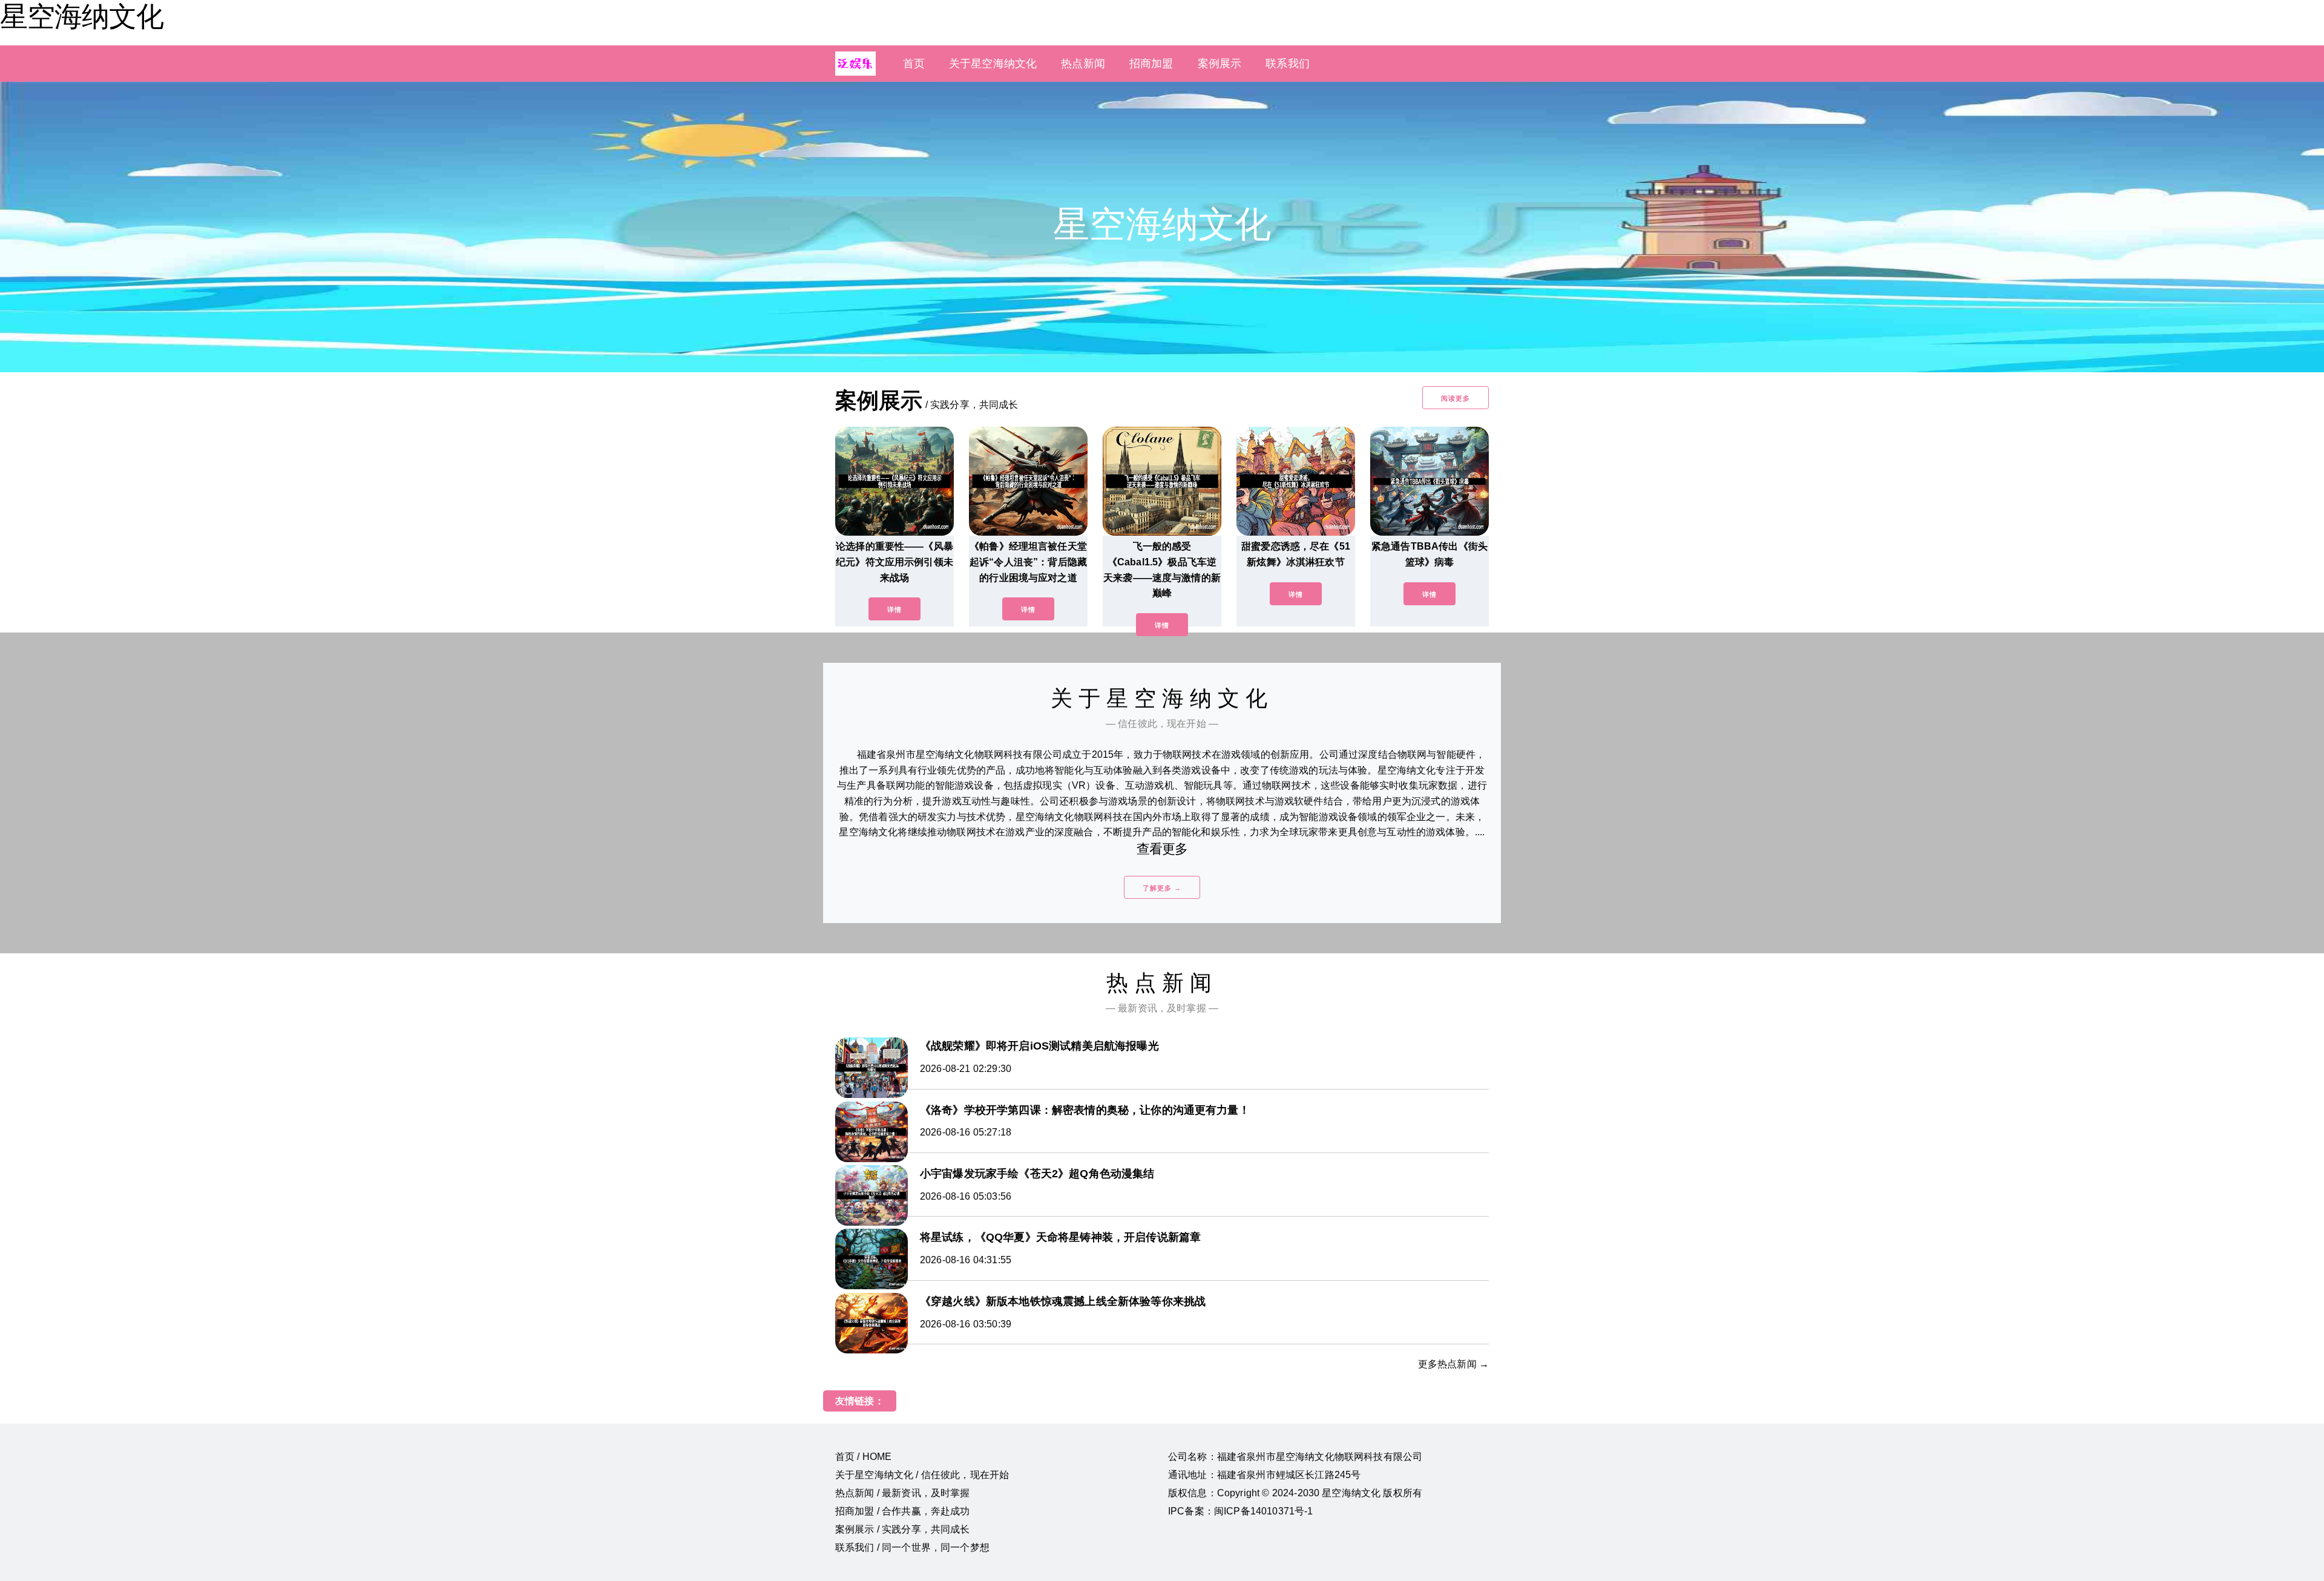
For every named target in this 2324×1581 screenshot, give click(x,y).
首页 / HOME (863, 1457)
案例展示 (1220, 64)
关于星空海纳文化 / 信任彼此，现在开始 (922, 1475)
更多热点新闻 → (1453, 1364)
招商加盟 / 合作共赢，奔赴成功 (903, 1511)
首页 (914, 64)
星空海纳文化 (82, 16)
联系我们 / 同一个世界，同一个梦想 (912, 1547)
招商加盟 (1151, 64)
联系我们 (1288, 64)
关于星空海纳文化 (993, 64)
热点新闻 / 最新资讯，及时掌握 (903, 1493)
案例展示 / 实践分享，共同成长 (903, 1529)
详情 (894, 610)
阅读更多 (1456, 398)
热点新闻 (1083, 64)
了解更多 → (1162, 888)
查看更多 (1162, 849)
